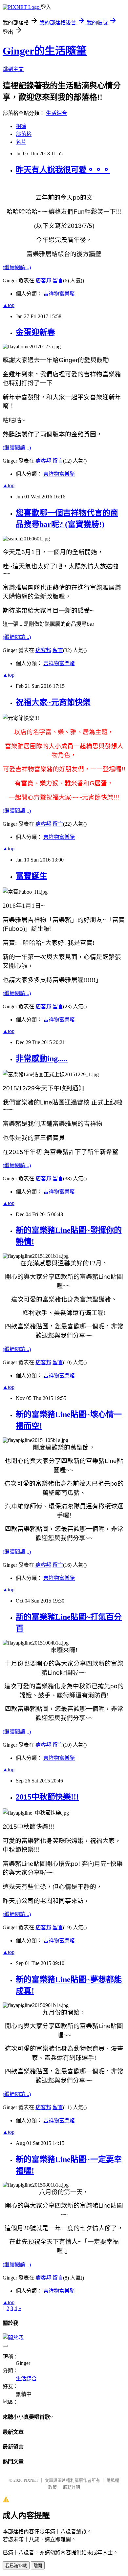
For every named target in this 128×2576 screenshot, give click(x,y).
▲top (9, 305)
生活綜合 (56, 113)
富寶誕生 (32, 876)
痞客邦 (43, 281)
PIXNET (31, 2480)
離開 (38, 2566)
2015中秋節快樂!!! (47, 1797)
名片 (21, 142)
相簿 (21, 126)
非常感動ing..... (42, 1059)
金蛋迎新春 (35, 332)
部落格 (24, 134)
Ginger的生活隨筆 (45, 51)
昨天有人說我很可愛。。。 (63, 170)
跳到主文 (13, 69)
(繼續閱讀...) (17, 267)
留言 (58, 281)
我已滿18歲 (16, 2566)
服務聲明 (72, 2487)
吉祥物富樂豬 (59, 294)
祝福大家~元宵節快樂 (53, 702)
